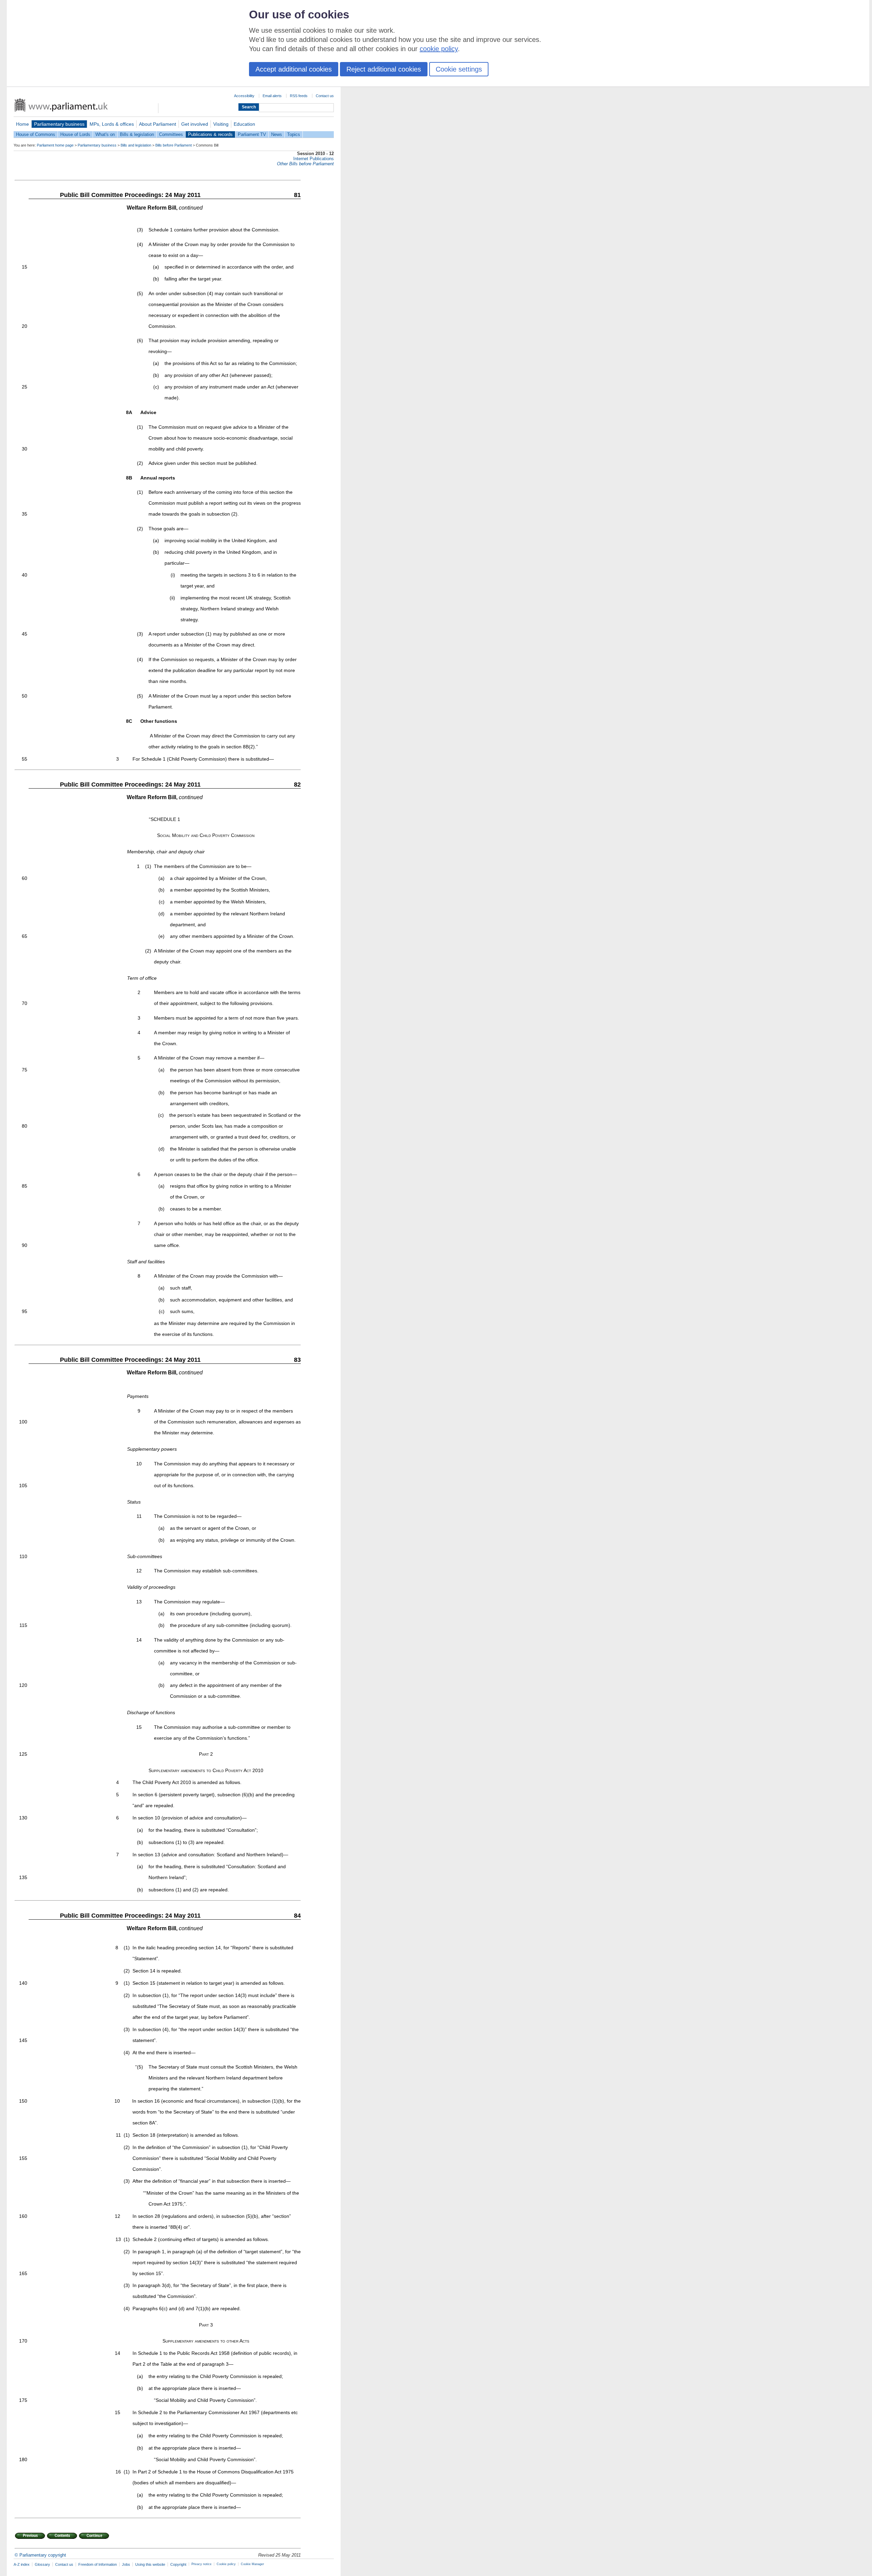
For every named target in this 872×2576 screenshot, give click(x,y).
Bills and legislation (136, 145)
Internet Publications (314, 159)
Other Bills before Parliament (305, 164)
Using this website (150, 2564)
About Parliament (158, 124)
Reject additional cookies (384, 69)
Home (22, 124)
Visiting (221, 124)
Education (244, 124)
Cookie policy (226, 2564)
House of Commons (36, 134)
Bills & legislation (137, 134)
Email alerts (272, 96)
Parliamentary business (59, 124)
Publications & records (210, 134)
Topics (294, 134)
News (277, 134)
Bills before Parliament (174, 145)
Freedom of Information (98, 2564)
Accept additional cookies (294, 69)
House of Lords (75, 134)
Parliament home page (55, 145)
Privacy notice (201, 2564)
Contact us (325, 96)
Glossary (42, 2564)
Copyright (178, 2564)
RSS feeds (299, 96)
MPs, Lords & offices (112, 124)
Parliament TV (252, 134)
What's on (105, 134)
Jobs (126, 2564)
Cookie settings (459, 69)
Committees (171, 134)
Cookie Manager (252, 2564)
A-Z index (22, 2564)
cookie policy (439, 49)
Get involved (195, 124)
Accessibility (244, 96)
